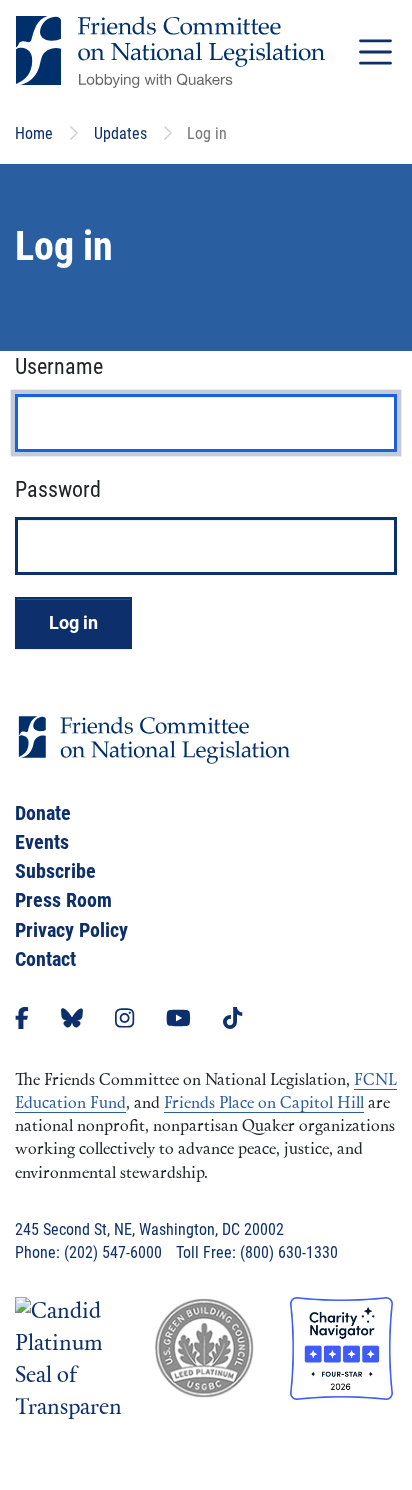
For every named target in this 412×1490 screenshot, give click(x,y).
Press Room (63, 900)
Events (42, 842)
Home (34, 133)
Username (59, 366)
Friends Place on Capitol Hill (264, 1104)
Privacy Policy (71, 930)
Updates (120, 133)
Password (58, 489)
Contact (45, 959)
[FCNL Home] (154, 755)
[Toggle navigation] (375, 51)
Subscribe (55, 871)
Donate (43, 813)
